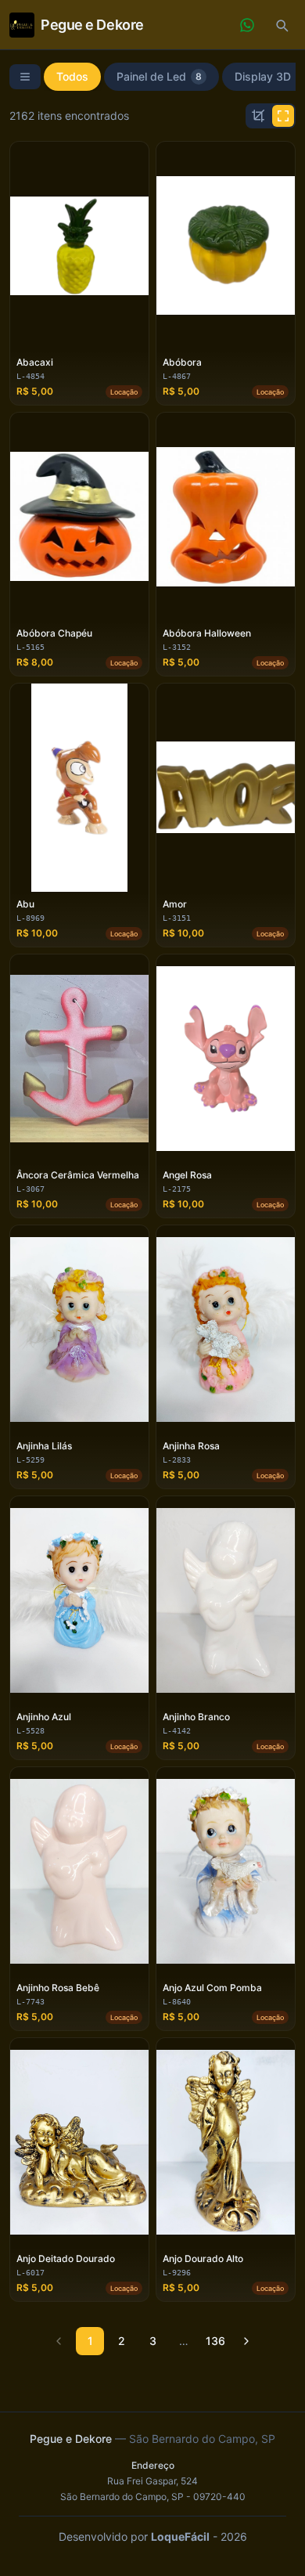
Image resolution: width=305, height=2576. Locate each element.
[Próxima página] (246, 2341)
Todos (72, 76)
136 (215, 2341)
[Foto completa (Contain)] (283, 116)
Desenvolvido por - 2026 (153, 2536)
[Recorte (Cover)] (258, 116)
